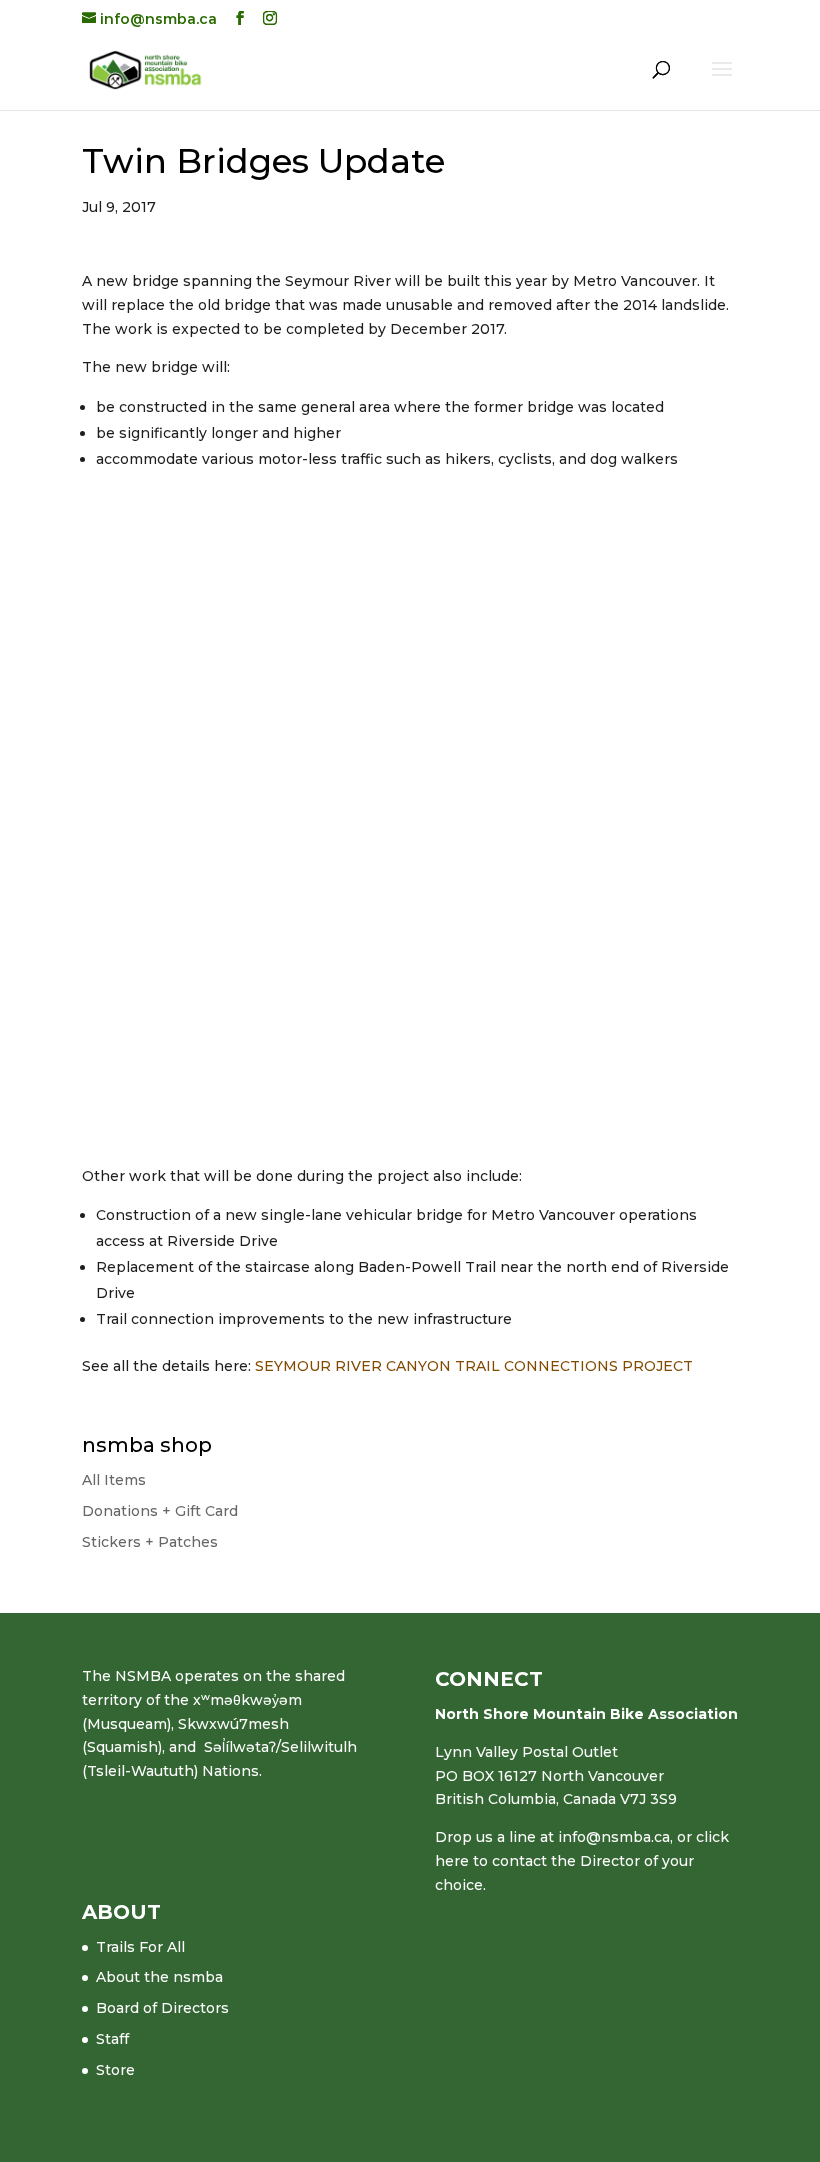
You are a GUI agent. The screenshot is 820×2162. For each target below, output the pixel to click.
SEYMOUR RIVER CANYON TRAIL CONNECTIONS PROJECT (474, 1366)
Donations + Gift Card (160, 1511)
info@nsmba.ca (614, 1837)
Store (115, 2070)
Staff (112, 2039)
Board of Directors (162, 2008)
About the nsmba (159, 1977)
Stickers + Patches (150, 1542)
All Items (114, 1480)
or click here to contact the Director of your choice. (582, 1861)
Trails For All (140, 1947)
